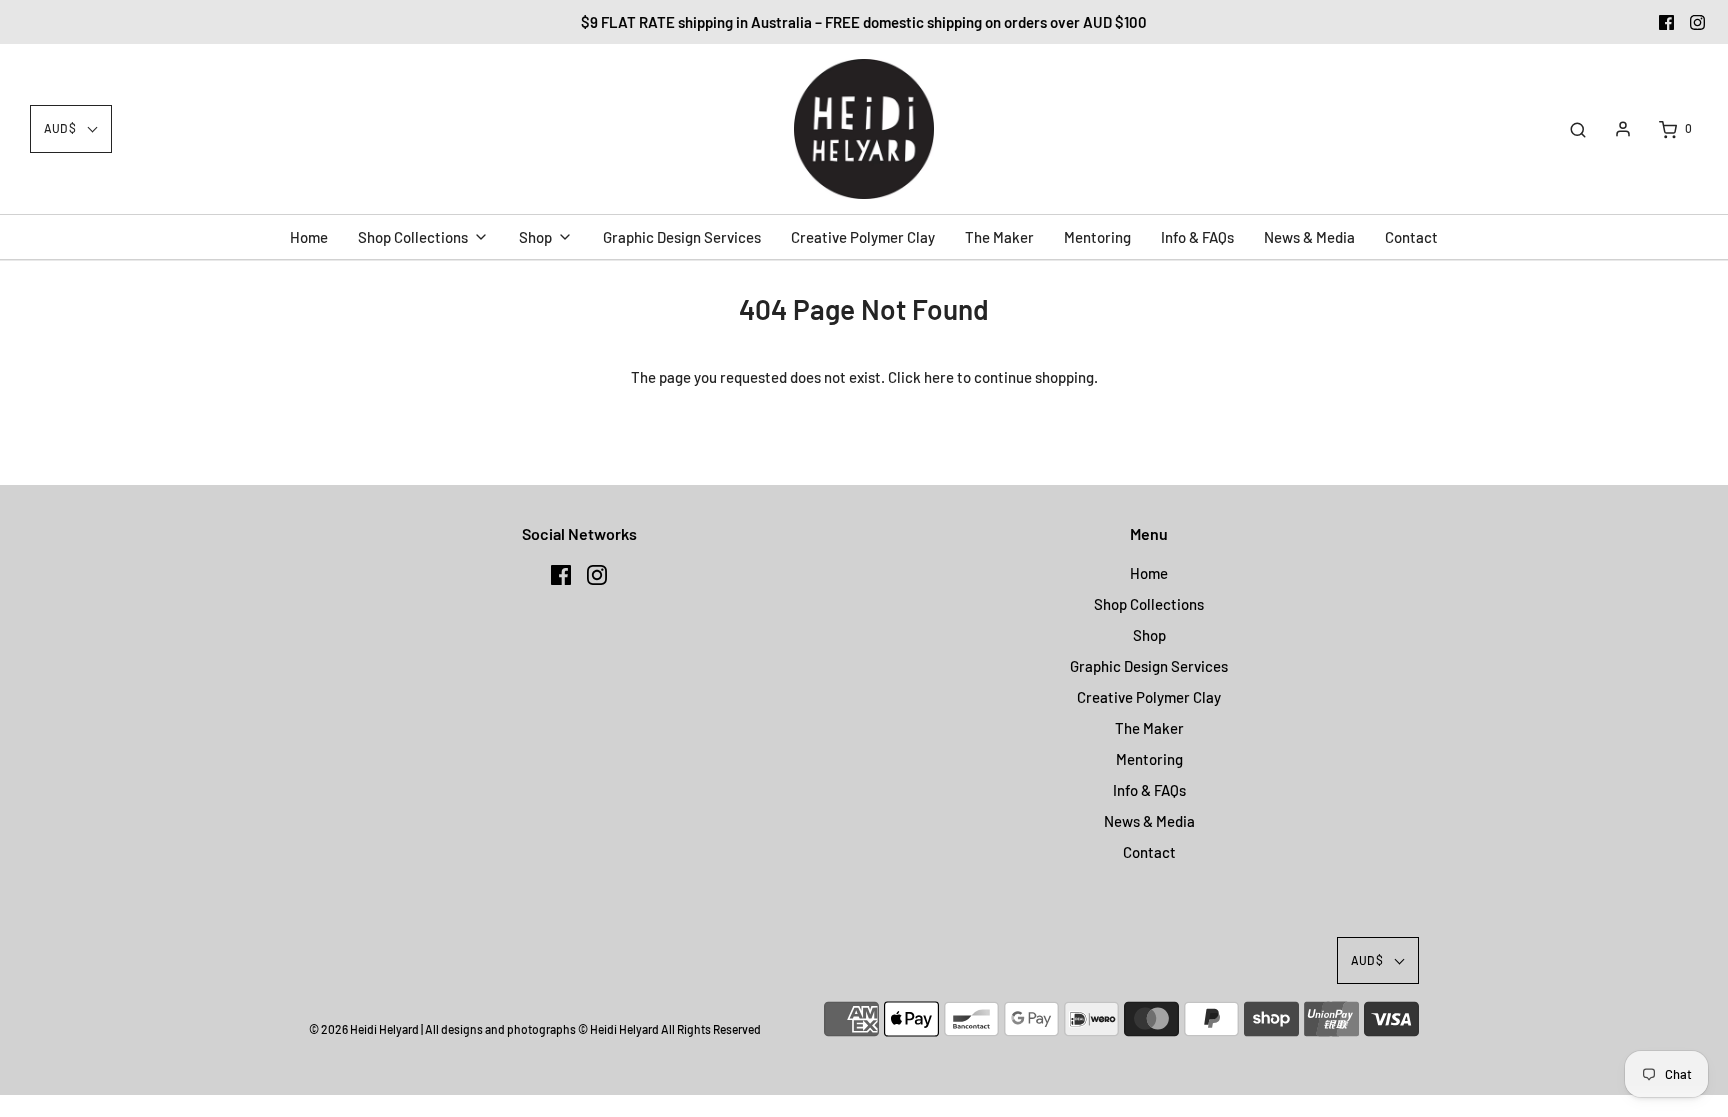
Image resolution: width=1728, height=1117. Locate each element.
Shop (1149, 635)
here (939, 377)
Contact (1149, 852)
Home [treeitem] (309, 237)
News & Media (1149, 821)
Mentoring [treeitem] (1097, 237)
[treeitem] (423, 237)
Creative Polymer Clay (1149, 697)
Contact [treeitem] (1411, 237)
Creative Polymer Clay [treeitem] (863, 237)
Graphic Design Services (1149, 666)
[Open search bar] (1578, 129)
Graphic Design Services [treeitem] (682, 237)
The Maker (1149, 728)
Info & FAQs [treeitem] (1197, 237)
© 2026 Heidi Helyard (364, 1029)
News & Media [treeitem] (1309, 237)
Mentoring (1149, 759)
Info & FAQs (1149, 790)
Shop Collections (1149, 604)
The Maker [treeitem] (999, 237)
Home (1149, 573)
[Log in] (1623, 129)
